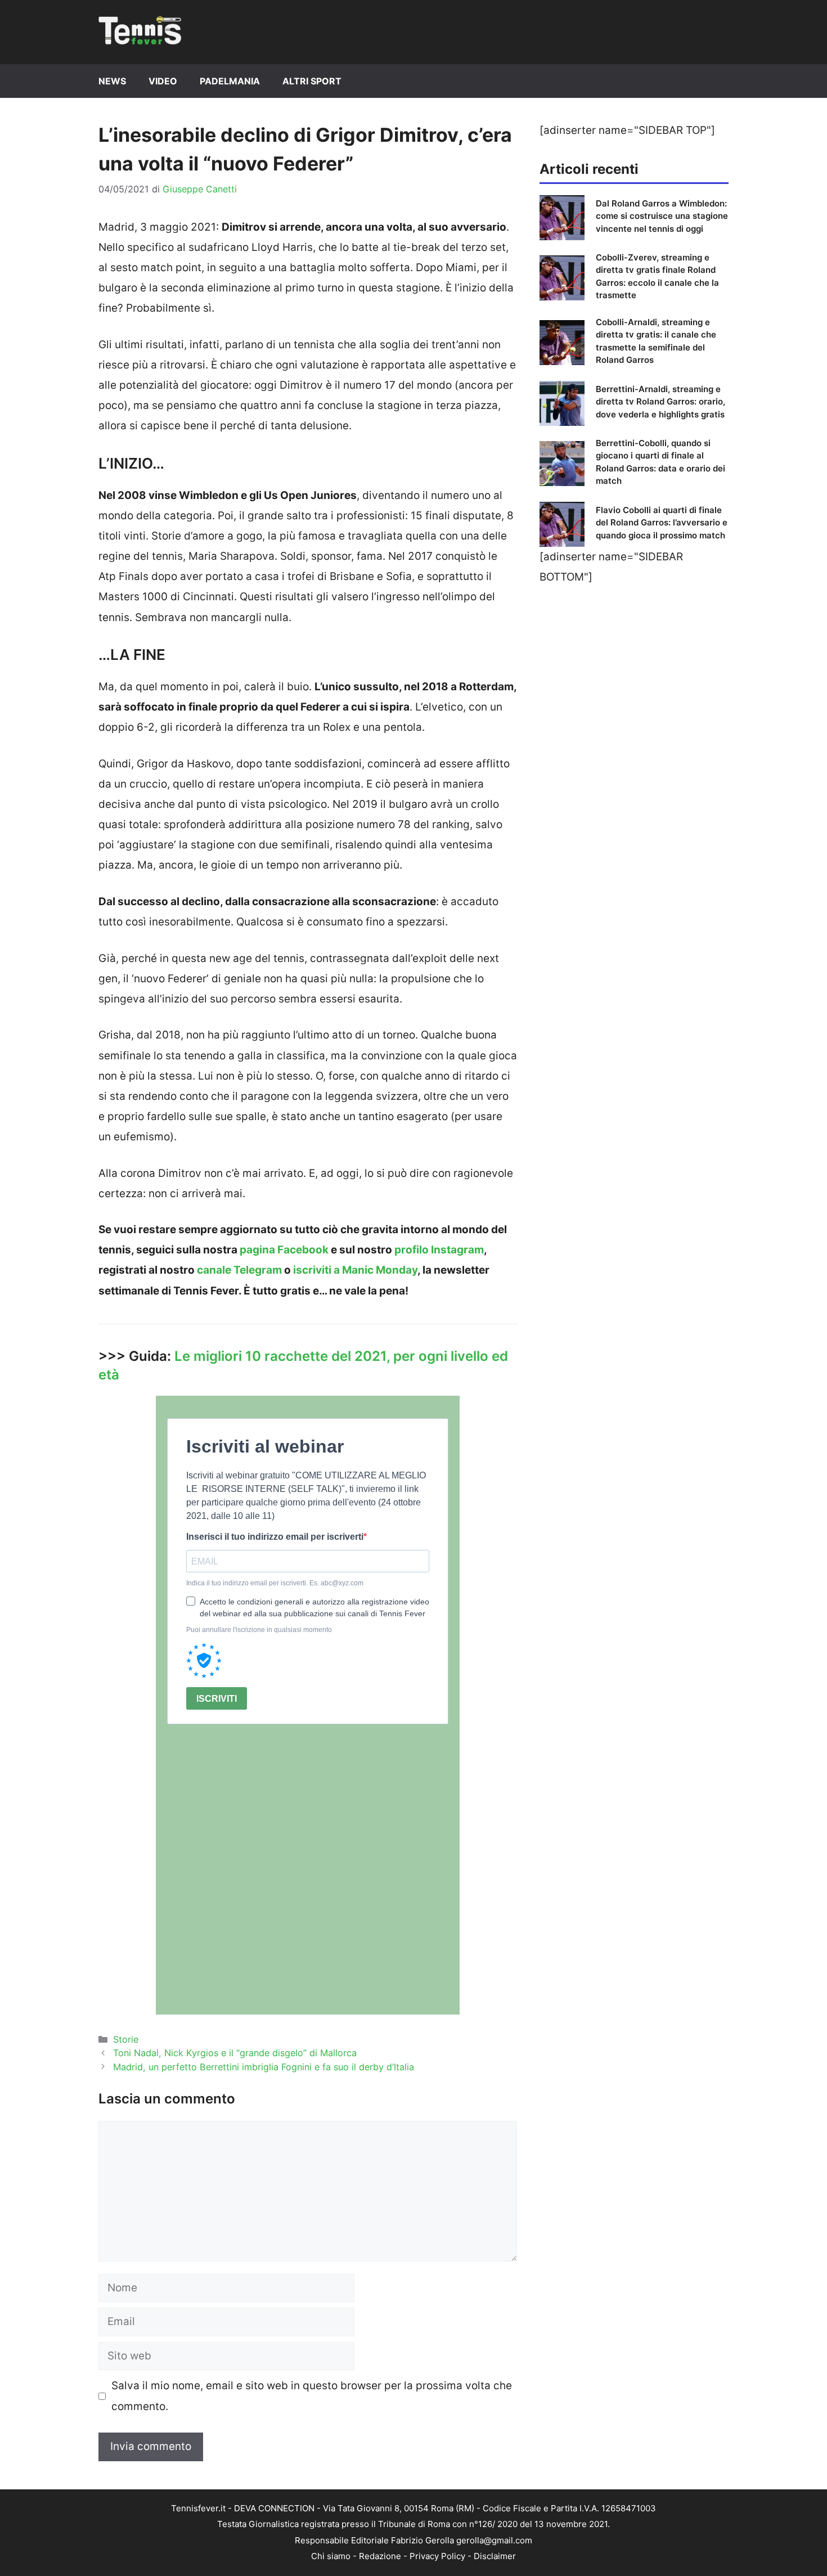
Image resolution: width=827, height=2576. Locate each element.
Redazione (380, 2556)
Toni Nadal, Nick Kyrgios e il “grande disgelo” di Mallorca (235, 2053)
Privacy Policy (437, 2556)
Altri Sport (312, 81)
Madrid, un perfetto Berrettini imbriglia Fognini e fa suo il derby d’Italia (264, 2067)
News (112, 81)
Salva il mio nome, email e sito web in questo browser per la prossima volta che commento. (312, 2396)
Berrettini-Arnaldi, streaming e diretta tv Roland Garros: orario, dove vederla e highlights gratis (660, 402)
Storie (126, 2039)
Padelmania (230, 81)
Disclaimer (495, 2556)
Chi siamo (331, 2556)
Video (163, 81)
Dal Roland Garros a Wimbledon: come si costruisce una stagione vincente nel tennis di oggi (662, 216)
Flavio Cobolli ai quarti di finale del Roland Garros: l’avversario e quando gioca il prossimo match (662, 523)
